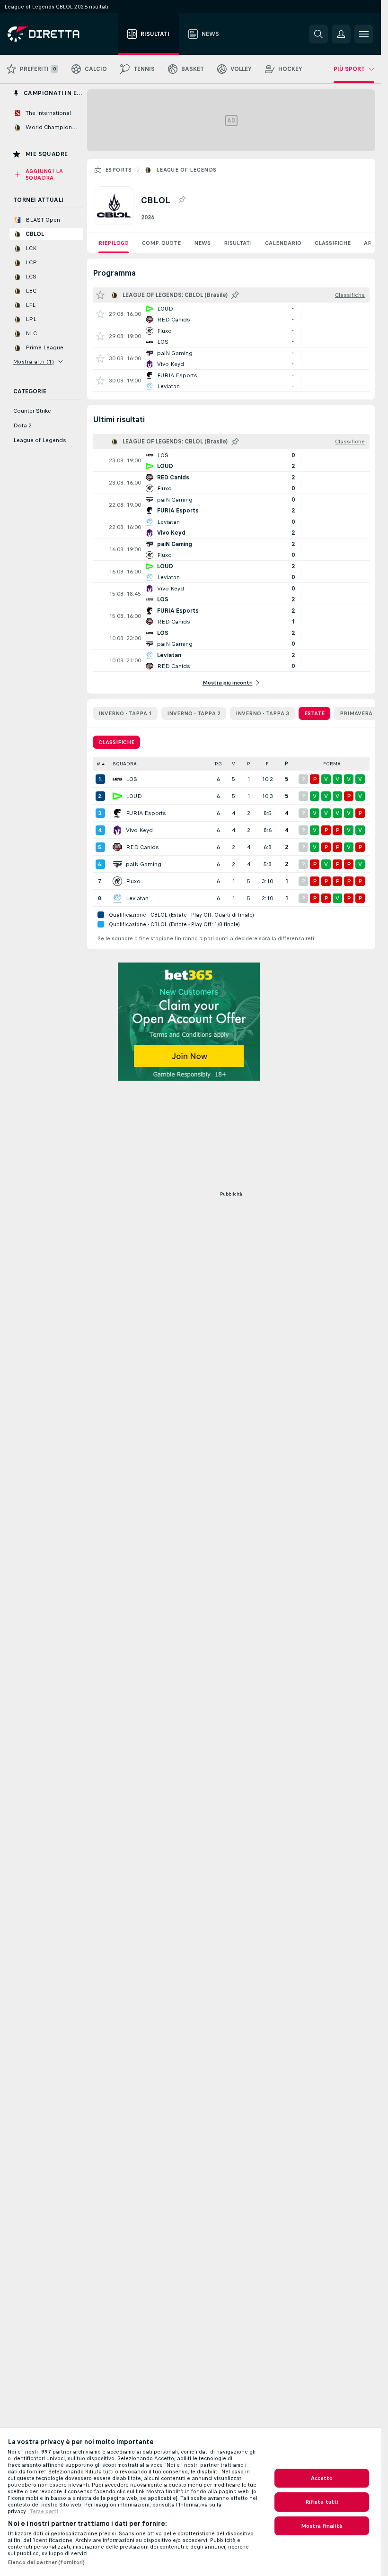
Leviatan (137, 898)
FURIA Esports (146, 813)
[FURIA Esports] (117, 813)
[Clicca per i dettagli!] (231, 314)
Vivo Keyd (139, 830)
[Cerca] (318, 34)
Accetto (322, 2478)
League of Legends (186, 170)
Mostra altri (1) (34, 362)
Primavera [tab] (356, 713)
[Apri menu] (364, 34)
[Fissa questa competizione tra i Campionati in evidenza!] (182, 200)
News (202, 243)
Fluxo (133, 881)
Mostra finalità (322, 2526)
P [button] (249, 764)
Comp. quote (161, 243)
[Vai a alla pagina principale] (61, 34)
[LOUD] (117, 796)
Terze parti (44, 2511)
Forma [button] (332, 764)
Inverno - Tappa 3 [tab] (262, 713)
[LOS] (117, 779)
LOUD (134, 796)
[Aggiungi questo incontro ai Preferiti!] (100, 314)
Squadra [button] (125, 764)
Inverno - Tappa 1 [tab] (125, 713)
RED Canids (142, 847)
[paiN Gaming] (117, 864)
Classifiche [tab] (116, 742)
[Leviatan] (117, 898)
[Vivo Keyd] (117, 830)
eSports (119, 170)
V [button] (234, 764)
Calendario (283, 243)
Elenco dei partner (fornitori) (46, 2562)
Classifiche (333, 243)
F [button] (267, 764)
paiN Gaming (144, 864)
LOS (132, 779)
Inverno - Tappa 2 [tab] (194, 713)
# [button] (98, 764)
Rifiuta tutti (322, 2502)
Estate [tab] (314, 713)
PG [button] (218, 764)
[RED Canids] (117, 847)
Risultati (238, 243)
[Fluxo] (117, 881)
